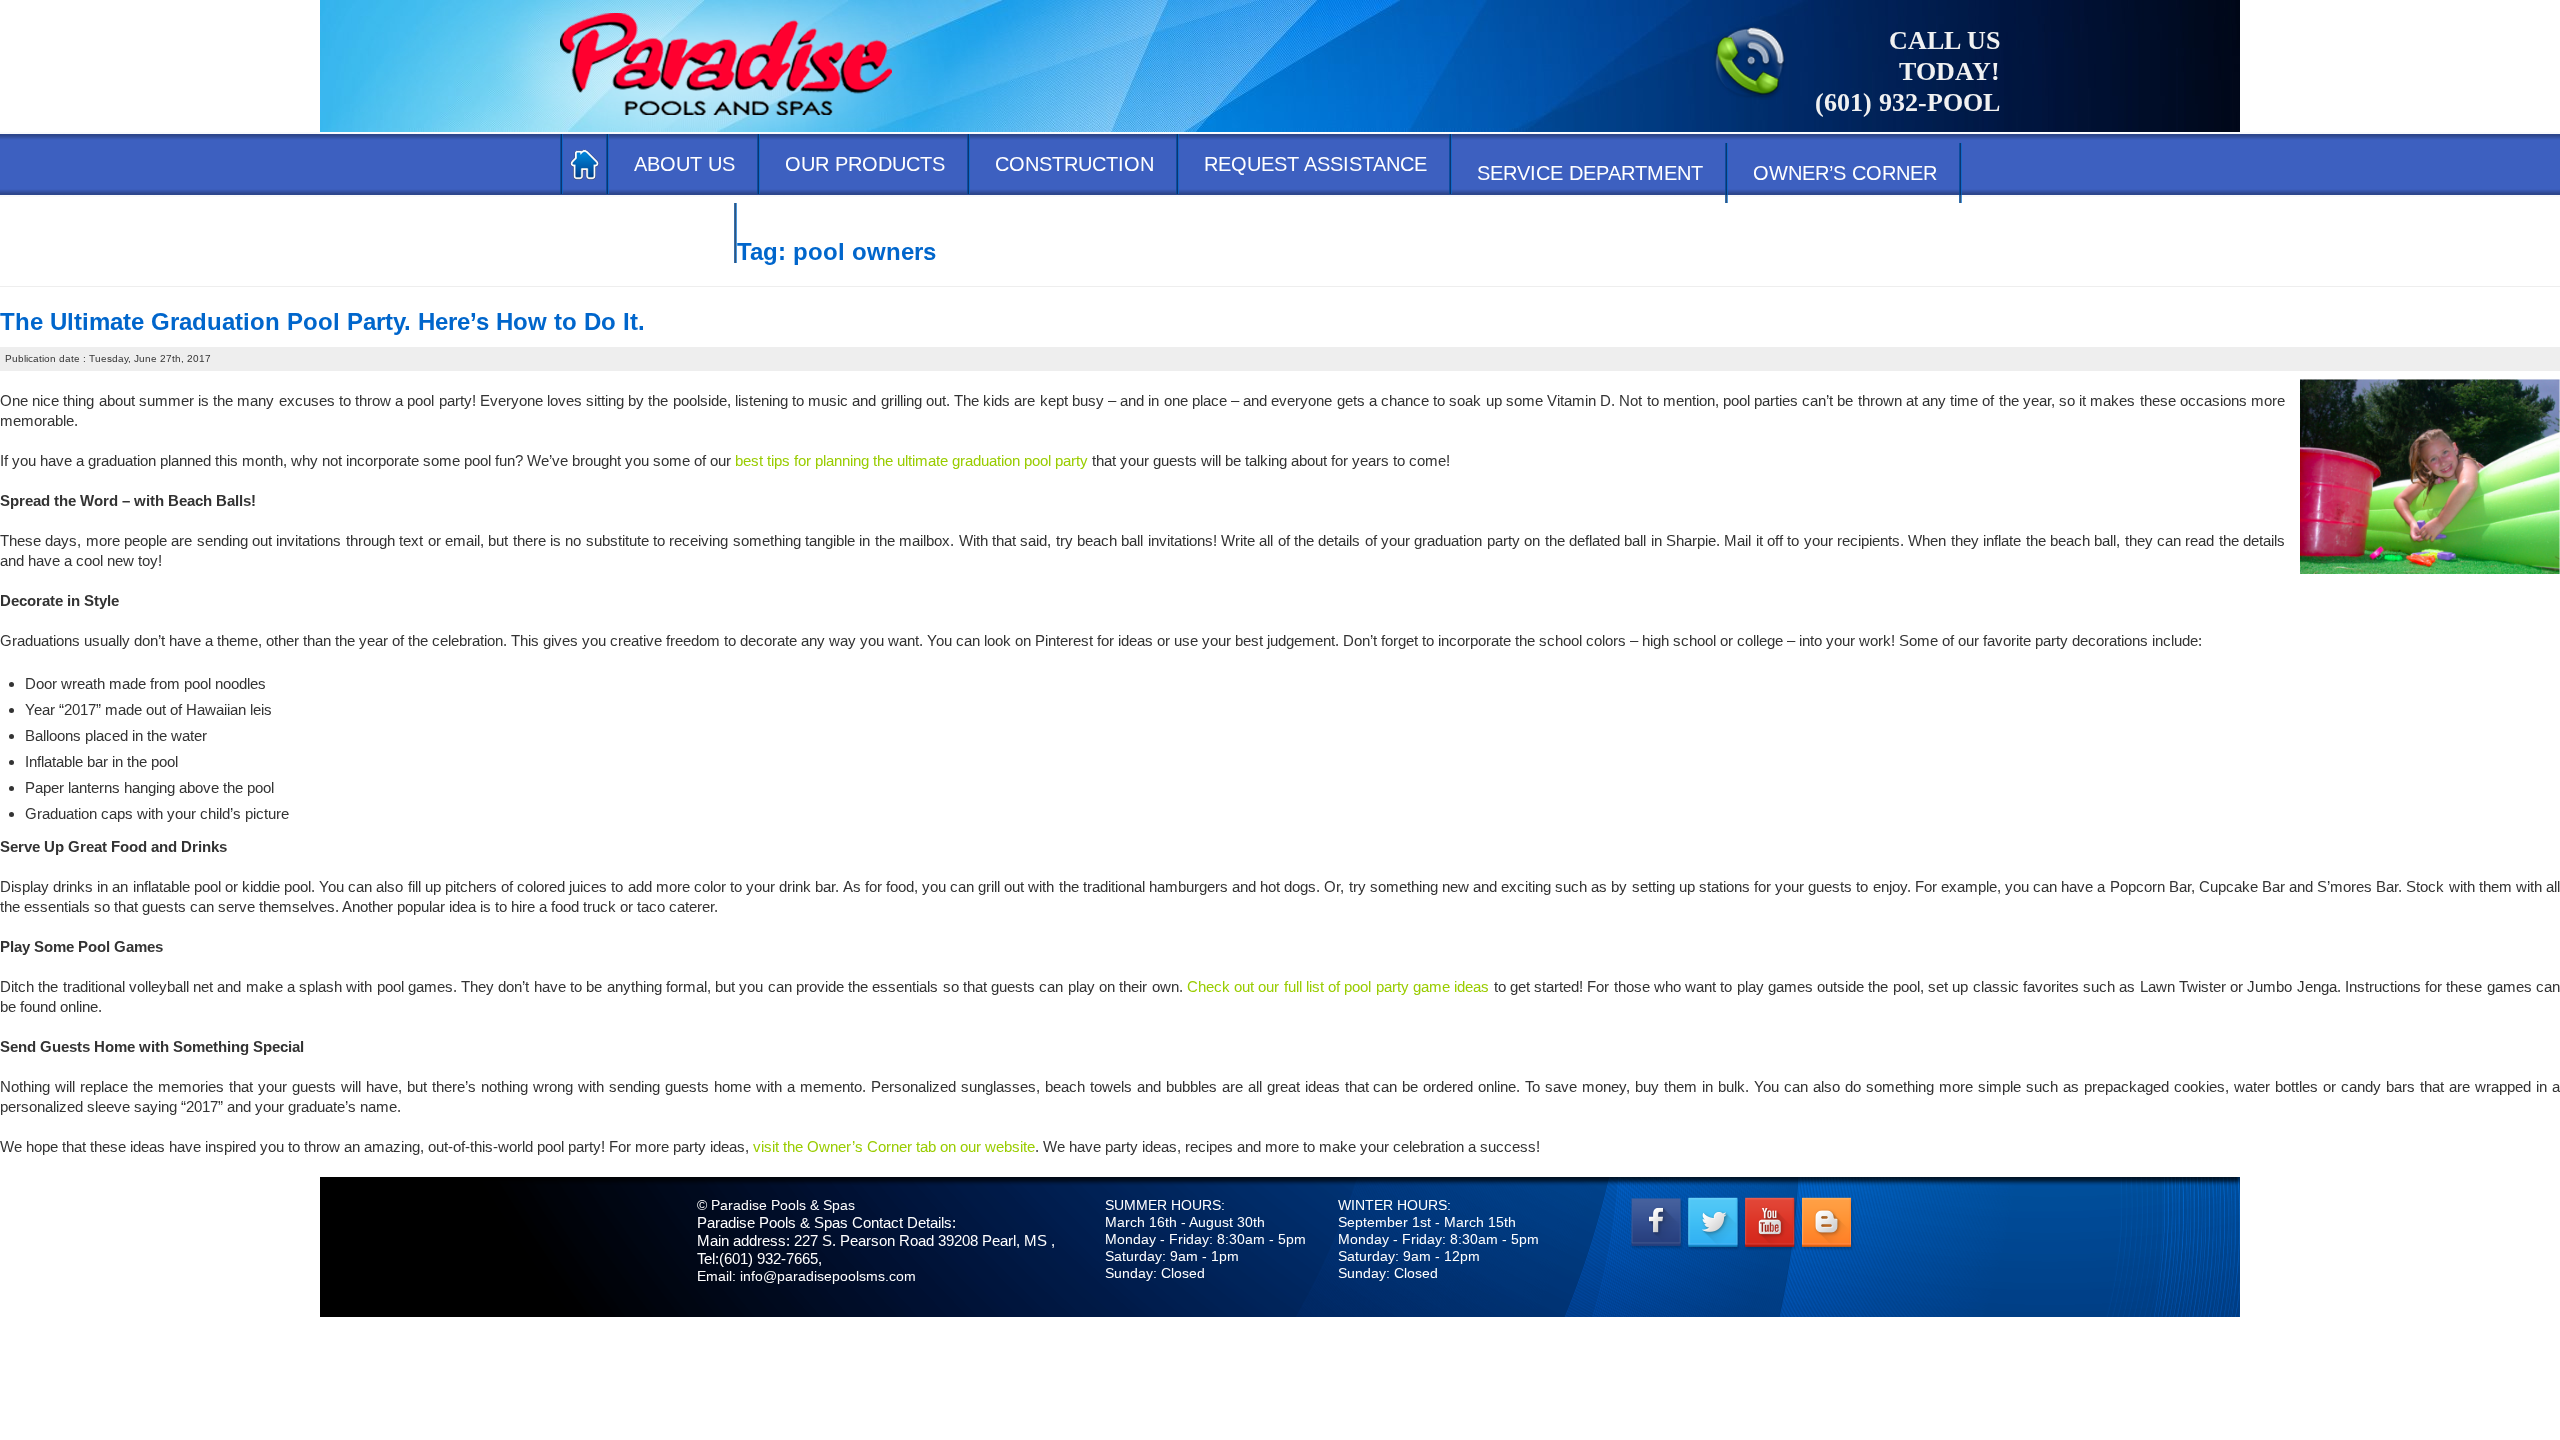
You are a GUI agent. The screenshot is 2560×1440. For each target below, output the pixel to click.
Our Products (865, 164)
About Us (684, 164)
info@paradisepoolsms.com (828, 1276)
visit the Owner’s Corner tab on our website (894, 1146)
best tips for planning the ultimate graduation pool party (911, 460)
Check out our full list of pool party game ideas (1338, 986)
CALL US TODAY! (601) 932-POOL (1907, 71)
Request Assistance (1315, 164)
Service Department (1590, 173)
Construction (1074, 164)
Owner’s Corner (1845, 173)
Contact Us (648, 233)
